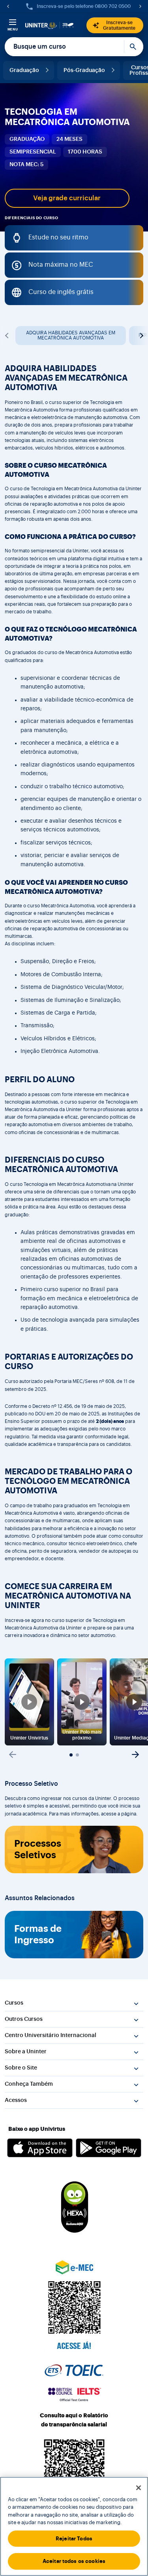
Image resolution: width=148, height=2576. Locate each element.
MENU (13, 29)
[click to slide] (71, 1755)
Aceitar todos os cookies (74, 2561)
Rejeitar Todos (74, 2539)
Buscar (134, 47)
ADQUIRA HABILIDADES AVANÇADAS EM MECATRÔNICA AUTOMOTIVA (71, 335)
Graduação (24, 70)
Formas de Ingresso (38, 1934)
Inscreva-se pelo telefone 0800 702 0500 (84, 6)
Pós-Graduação (84, 70)
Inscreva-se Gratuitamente (119, 25)
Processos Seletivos (38, 1849)
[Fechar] (139, 2488)
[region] (74, 2526)
